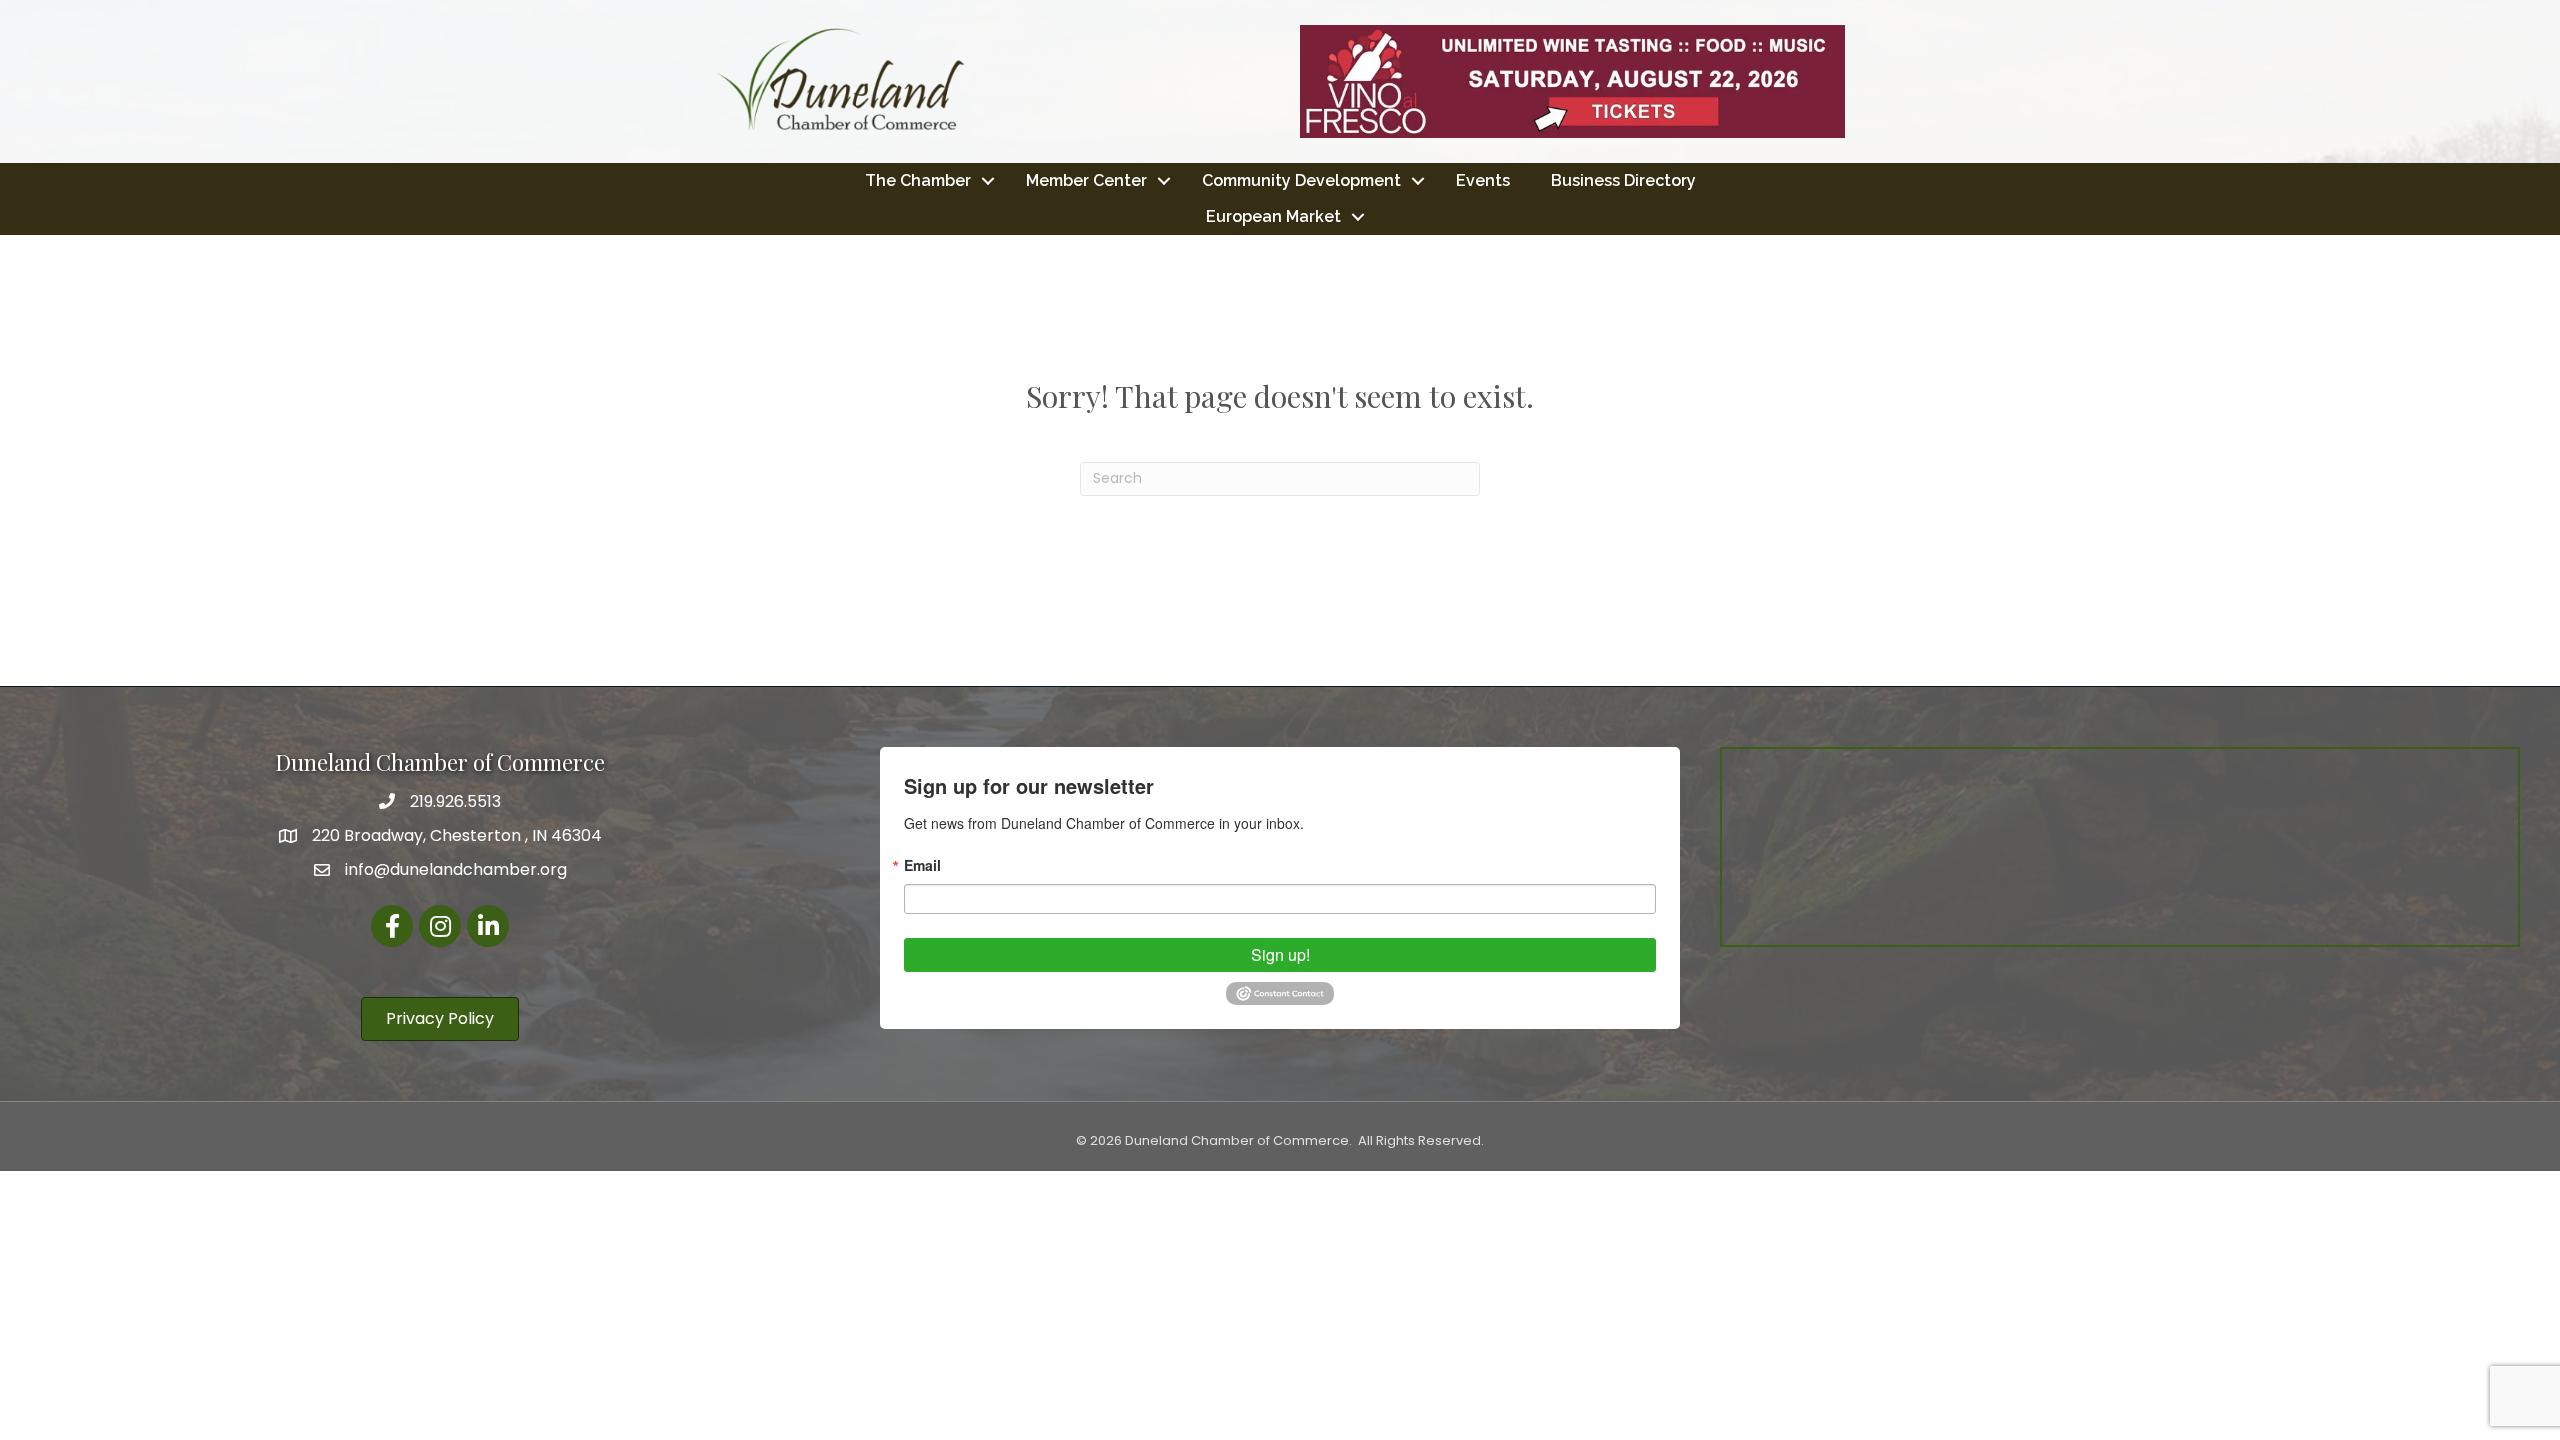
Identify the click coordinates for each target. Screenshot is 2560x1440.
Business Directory (1623, 180)
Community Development (1301, 180)
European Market (1273, 216)
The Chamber (918, 180)
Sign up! (1280, 954)
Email (922, 865)
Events (1483, 180)
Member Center (1086, 180)
